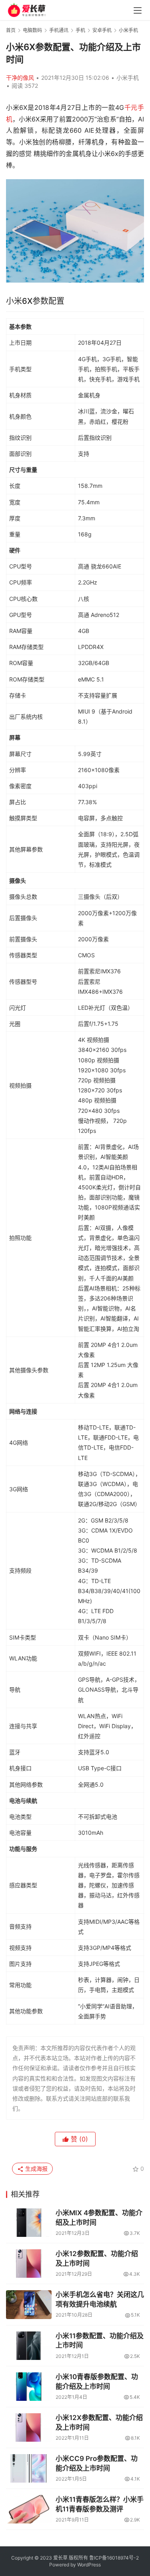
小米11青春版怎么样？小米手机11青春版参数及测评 (100, 2504)
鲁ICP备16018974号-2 (114, 2558)
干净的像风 (20, 78)
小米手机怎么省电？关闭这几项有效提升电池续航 (100, 2299)
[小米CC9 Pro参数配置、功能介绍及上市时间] (29, 2468)
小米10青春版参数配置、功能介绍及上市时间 (97, 2382)
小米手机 (128, 78)
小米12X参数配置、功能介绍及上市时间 (99, 2422)
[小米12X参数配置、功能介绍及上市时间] (29, 2427)
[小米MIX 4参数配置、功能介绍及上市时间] (29, 2223)
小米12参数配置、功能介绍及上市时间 (97, 2259)
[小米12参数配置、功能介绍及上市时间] (29, 2264)
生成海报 (36, 2169)
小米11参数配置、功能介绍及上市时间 (100, 2341)
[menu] (138, 10)
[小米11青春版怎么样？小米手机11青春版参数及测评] (29, 2509)
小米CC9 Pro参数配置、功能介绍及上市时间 (97, 2463)
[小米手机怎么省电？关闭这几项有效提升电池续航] (29, 2304)
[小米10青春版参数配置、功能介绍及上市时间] (29, 2387)
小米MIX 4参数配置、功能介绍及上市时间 (99, 2218)
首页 (11, 30)
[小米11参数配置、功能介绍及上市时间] (29, 2346)
